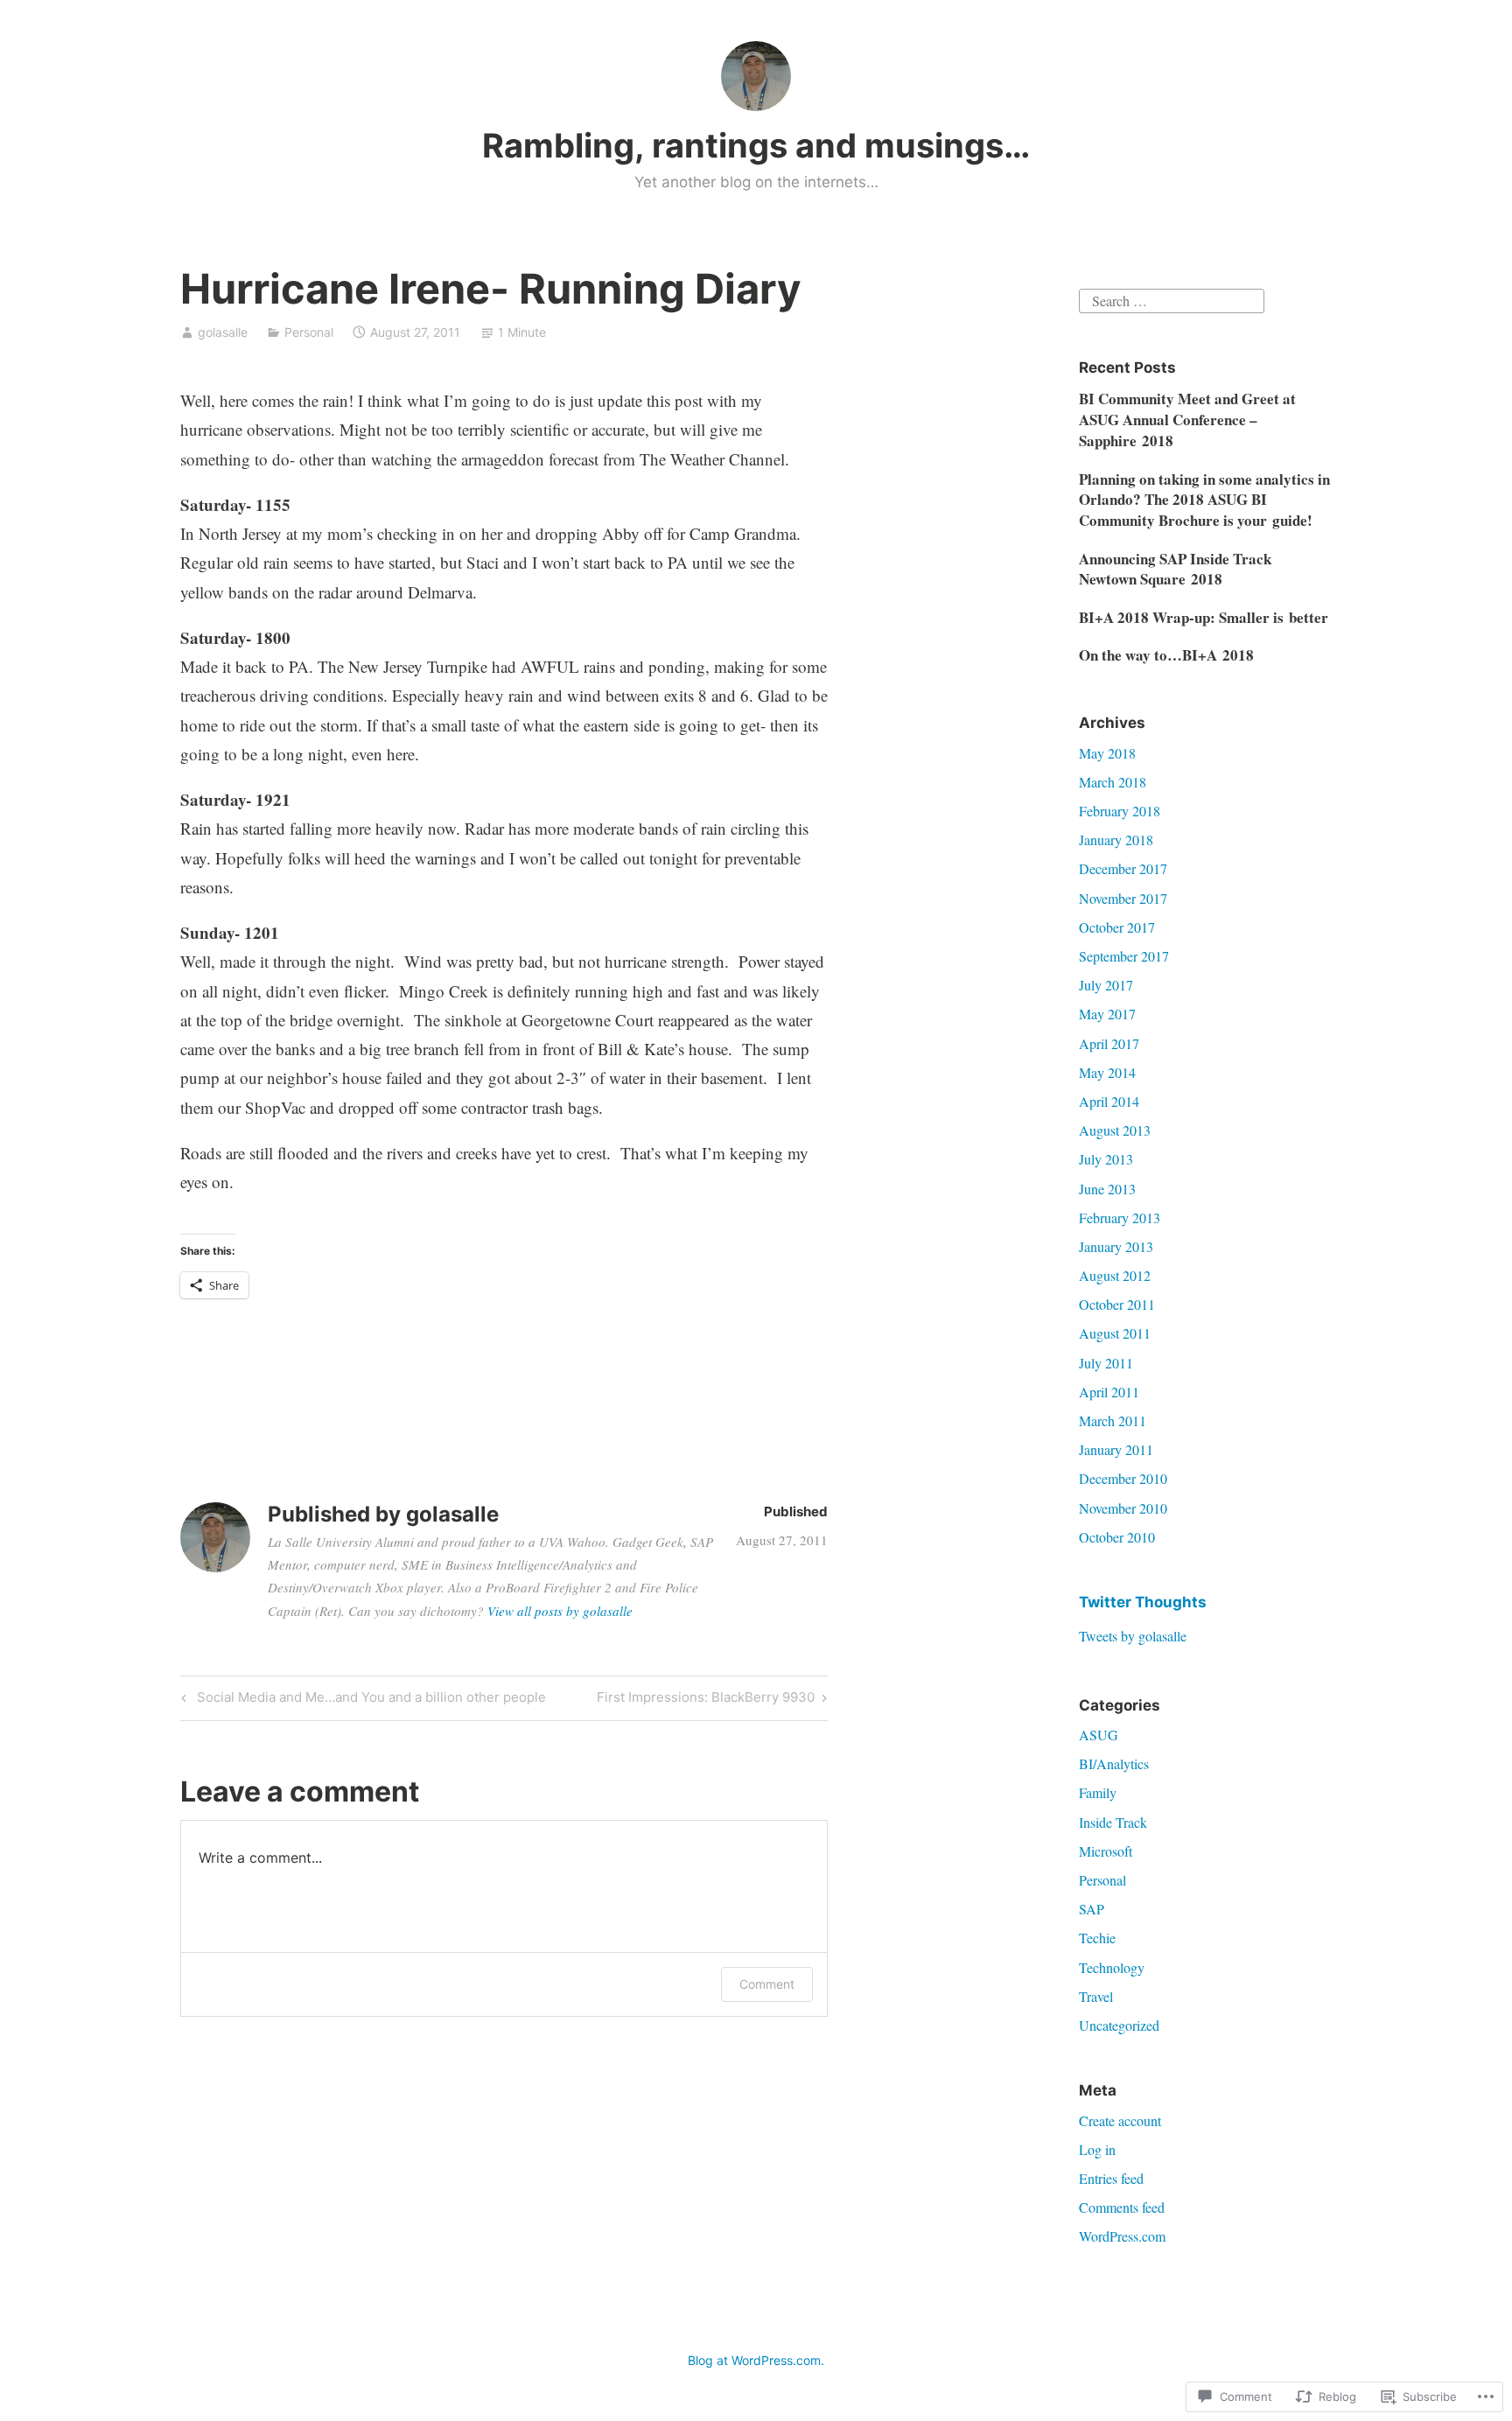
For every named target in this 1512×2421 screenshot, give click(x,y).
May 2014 (1107, 1072)
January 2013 (1116, 1246)
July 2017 (1106, 985)
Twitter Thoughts (1143, 1602)
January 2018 (1116, 840)
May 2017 (1107, 1014)
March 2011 (1113, 1420)
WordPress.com (1122, 2236)
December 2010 (1123, 1478)
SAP (1092, 1909)
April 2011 (1109, 1392)
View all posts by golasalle (560, 1611)
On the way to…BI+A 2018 (1166, 655)
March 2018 (1113, 782)
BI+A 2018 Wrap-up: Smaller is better (1204, 617)
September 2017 (1124, 956)
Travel (1096, 1996)
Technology (1112, 1967)
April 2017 (1109, 1043)
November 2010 (1123, 1508)
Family (1098, 1792)
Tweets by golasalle (1133, 1636)
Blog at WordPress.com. (756, 2360)
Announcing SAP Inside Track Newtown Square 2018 (1175, 569)
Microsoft (1106, 1851)
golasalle (223, 332)
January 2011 (1116, 1449)
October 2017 (1117, 927)
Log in (1097, 2149)
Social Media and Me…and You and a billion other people (361, 1700)
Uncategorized (1119, 2025)
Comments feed (1122, 2207)
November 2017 (1123, 898)
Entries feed (1111, 2178)
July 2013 (1106, 1159)
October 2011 (1117, 1304)
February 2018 (1120, 811)
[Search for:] (1172, 299)
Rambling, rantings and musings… (756, 145)
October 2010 (1117, 1537)
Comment (767, 1984)
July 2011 (1106, 1363)
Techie (1097, 1938)
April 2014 (1109, 1101)
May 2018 (1107, 753)
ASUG (1099, 1735)
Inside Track (1113, 1822)
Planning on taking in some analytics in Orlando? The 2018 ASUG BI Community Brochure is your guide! (1204, 500)
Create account (1120, 2120)
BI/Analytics (1114, 1763)
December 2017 (1123, 868)
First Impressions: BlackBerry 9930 (706, 1700)
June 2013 (1107, 1189)
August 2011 (1115, 1333)
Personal (309, 332)
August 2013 (1115, 1130)
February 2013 (1120, 1217)
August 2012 (1115, 1275)
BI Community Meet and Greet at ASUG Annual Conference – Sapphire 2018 (1187, 420)
